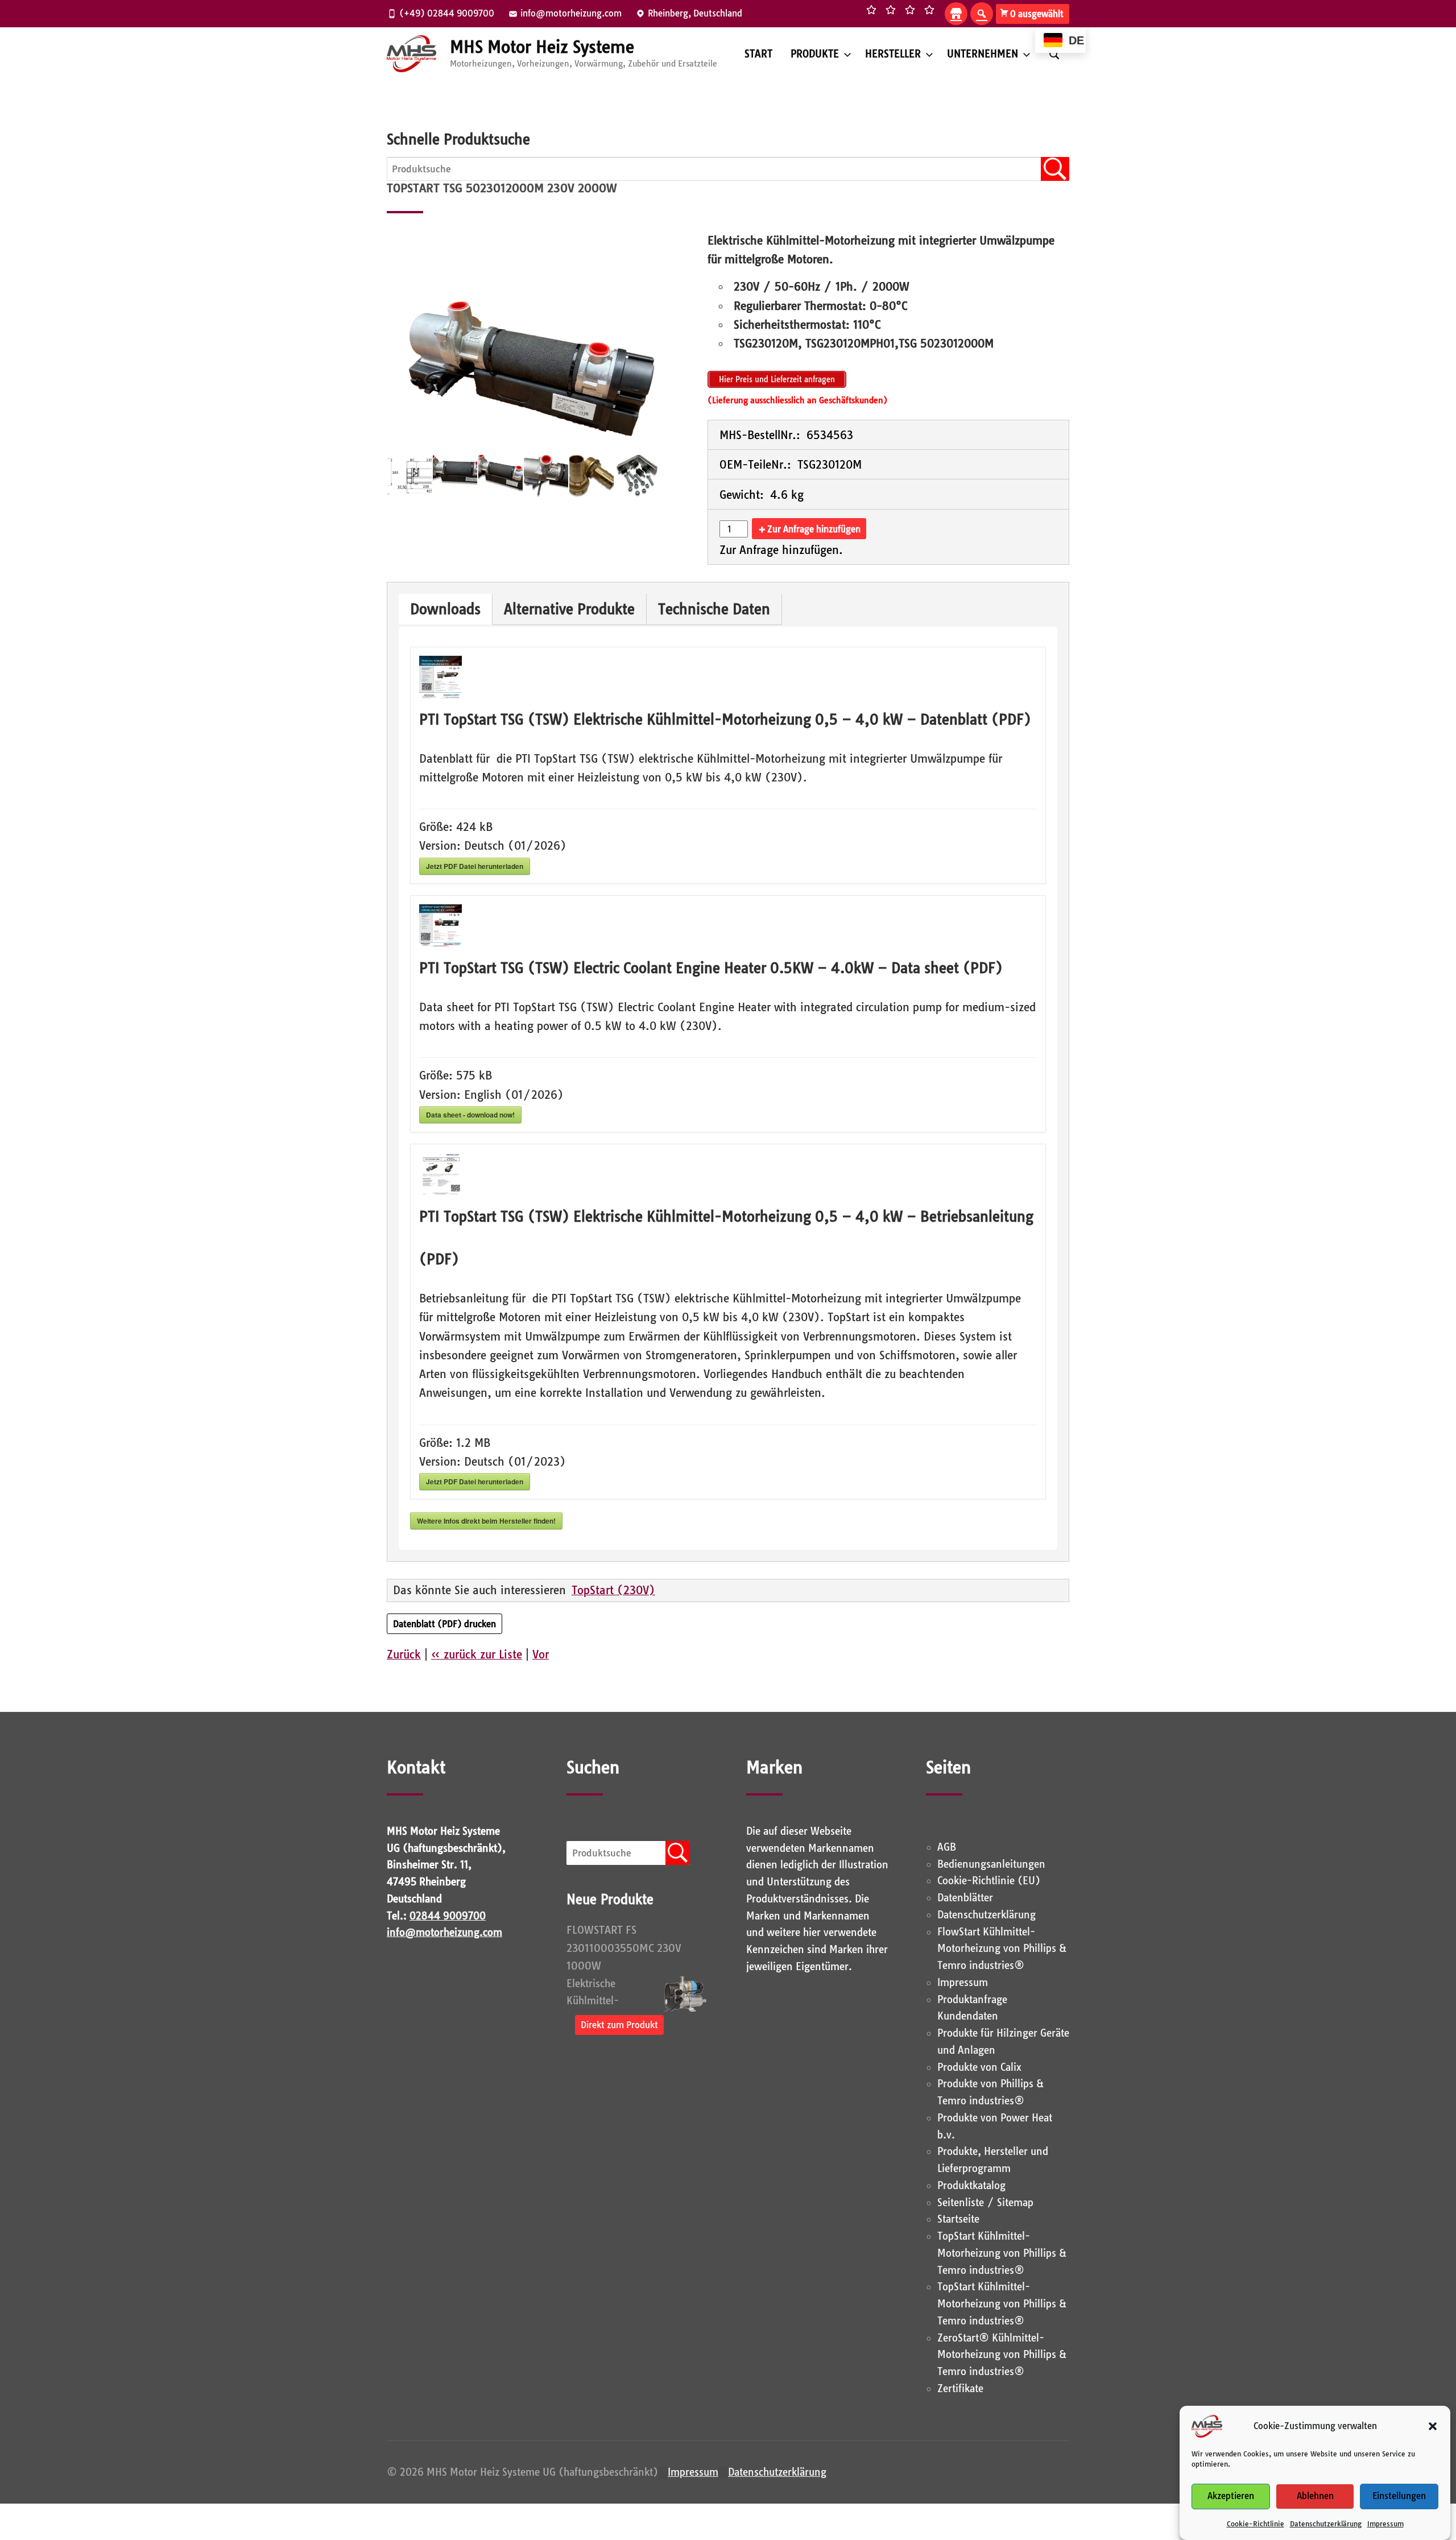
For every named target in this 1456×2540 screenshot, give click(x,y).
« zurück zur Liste (477, 1654)
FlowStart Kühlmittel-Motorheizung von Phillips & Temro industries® (1002, 1949)
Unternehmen (983, 54)
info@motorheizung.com (444, 1932)
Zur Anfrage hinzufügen (814, 529)
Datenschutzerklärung (777, 2472)
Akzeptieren (1231, 2496)
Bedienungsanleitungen (991, 1864)
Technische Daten (714, 609)
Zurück (404, 1654)
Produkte (815, 54)
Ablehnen (1315, 2496)
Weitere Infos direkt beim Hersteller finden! (486, 1521)
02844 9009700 (448, 1916)
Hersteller (893, 54)
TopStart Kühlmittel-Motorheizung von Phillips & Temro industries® (1002, 2253)
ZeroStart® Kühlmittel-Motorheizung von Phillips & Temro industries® (1002, 2355)
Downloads (445, 609)
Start (758, 54)
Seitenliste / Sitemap (985, 2202)
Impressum (1385, 2524)
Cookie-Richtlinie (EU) (989, 1881)
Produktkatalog (971, 2185)
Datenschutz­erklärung (1326, 2524)
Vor (541, 1654)
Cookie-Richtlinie (1256, 2524)
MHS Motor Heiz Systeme (542, 47)
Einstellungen (1399, 2496)
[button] (1433, 2426)
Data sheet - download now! (470, 1115)
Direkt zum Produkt (619, 2025)
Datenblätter (965, 1898)
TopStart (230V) (613, 1590)
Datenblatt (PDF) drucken (444, 1624)
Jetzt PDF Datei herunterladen (475, 866)
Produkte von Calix (979, 2067)
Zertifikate (960, 2388)
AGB (947, 1847)
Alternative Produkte (569, 609)
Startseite (958, 2219)
